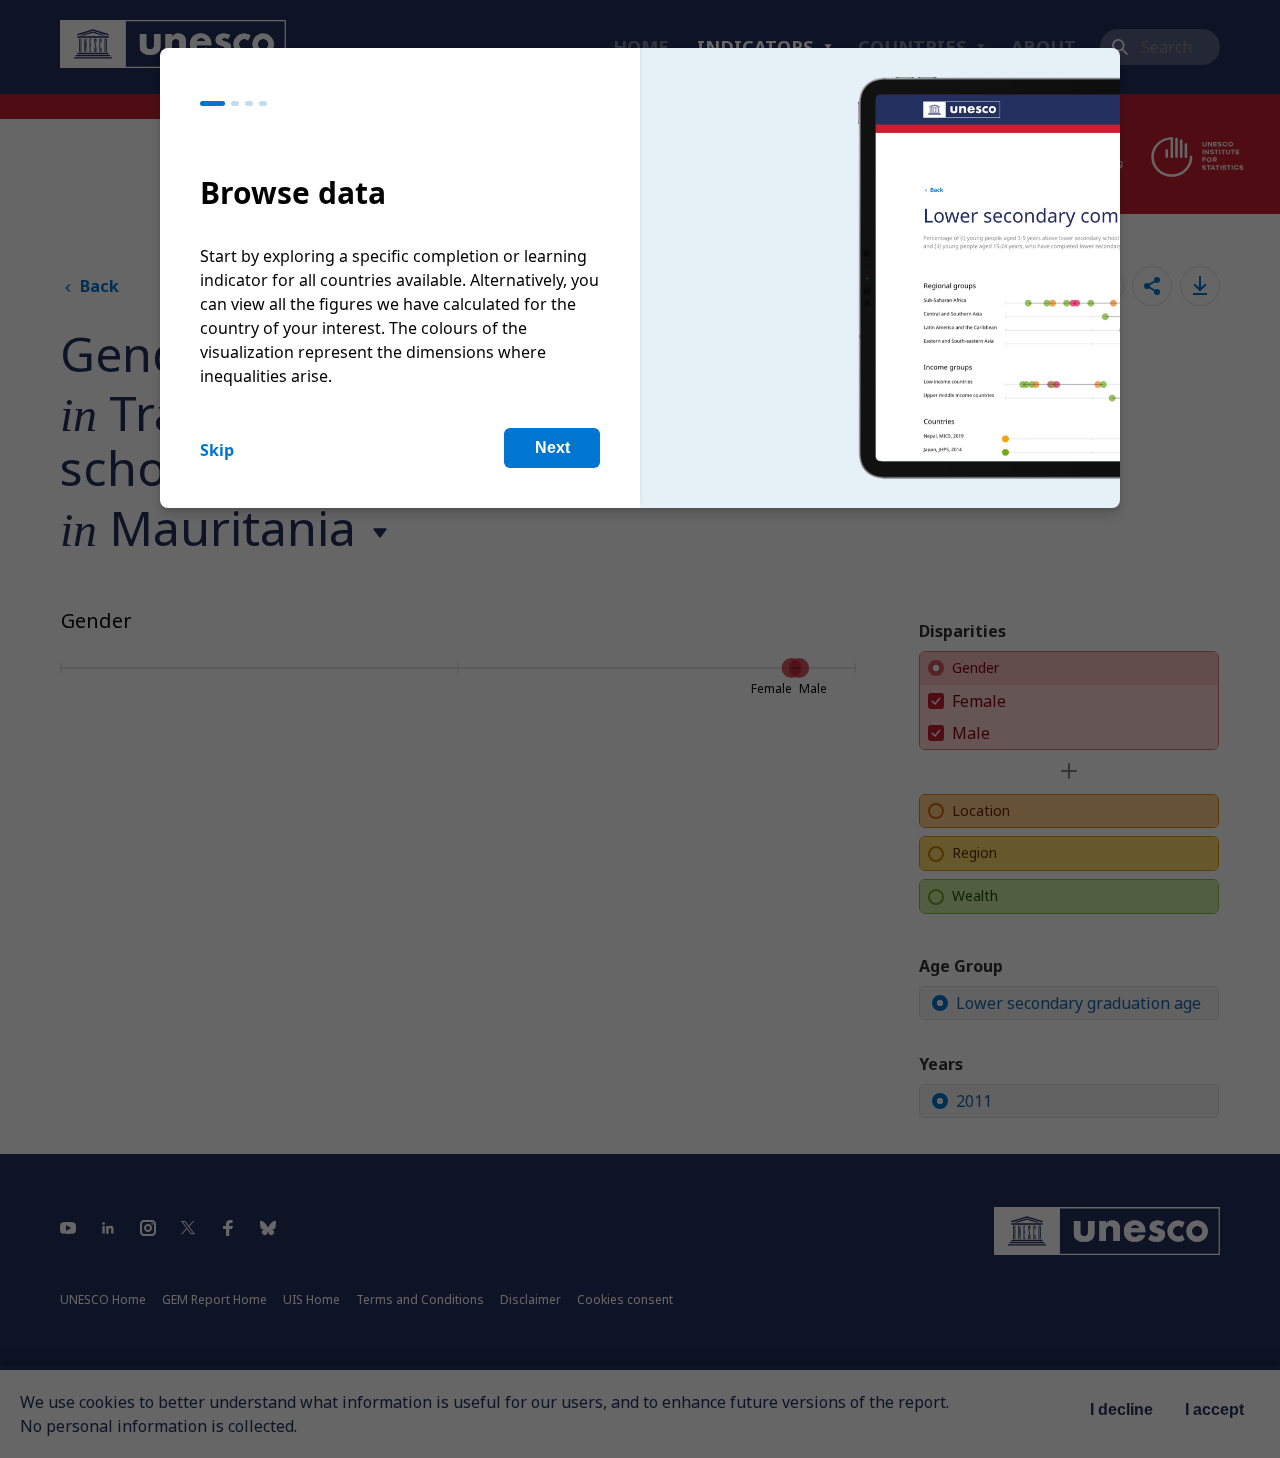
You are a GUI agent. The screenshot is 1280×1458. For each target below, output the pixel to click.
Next (552, 447)
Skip (217, 450)
